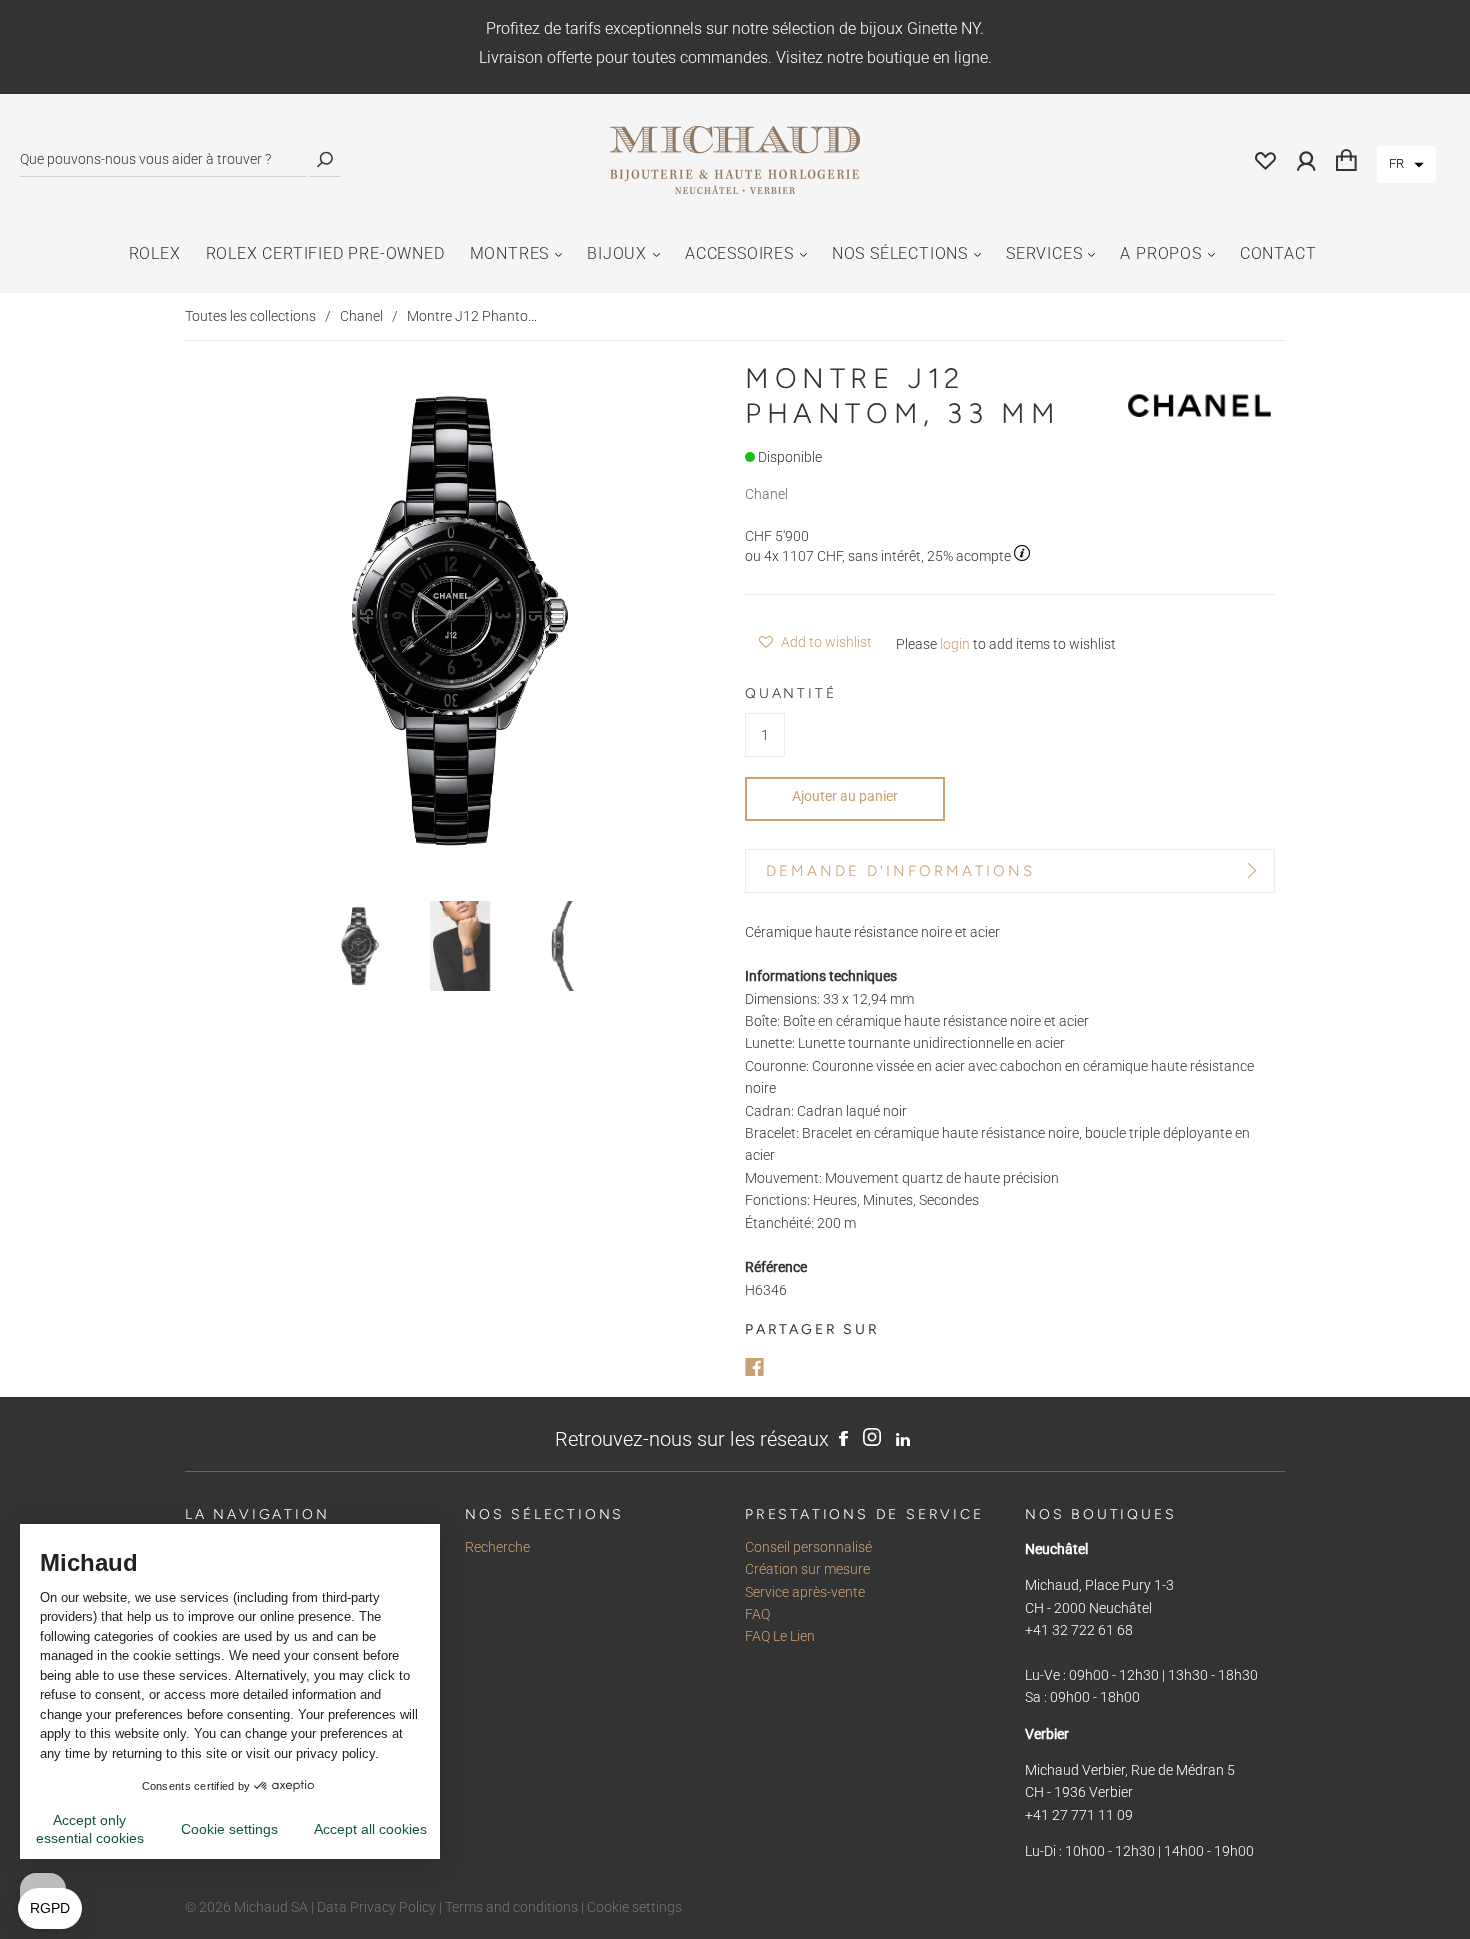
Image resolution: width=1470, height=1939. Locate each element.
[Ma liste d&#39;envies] (1266, 160)
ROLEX (155, 253)
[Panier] (1346, 160)
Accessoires (739, 253)
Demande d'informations (900, 871)
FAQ (757, 1614)
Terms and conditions (511, 1907)
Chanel (361, 316)
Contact (1278, 253)
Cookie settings (634, 1907)
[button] (1406, 164)
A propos (1160, 253)
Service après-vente (805, 1592)
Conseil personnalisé (808, 1547)
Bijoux (617, 253)
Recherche (497, 1547)
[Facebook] (754, 1367)
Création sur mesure (807, 1569)
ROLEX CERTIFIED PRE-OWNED (325, 253)
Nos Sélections (900, 253)
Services (1044, 253)
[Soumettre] (325, 159)
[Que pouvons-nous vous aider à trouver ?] (163, 159)
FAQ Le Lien (780, 1636)
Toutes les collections (250, 316)
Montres (510, 253)
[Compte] (1306, 160)
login (955, 644)
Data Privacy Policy (376, 1907)
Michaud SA (271, 1907)
